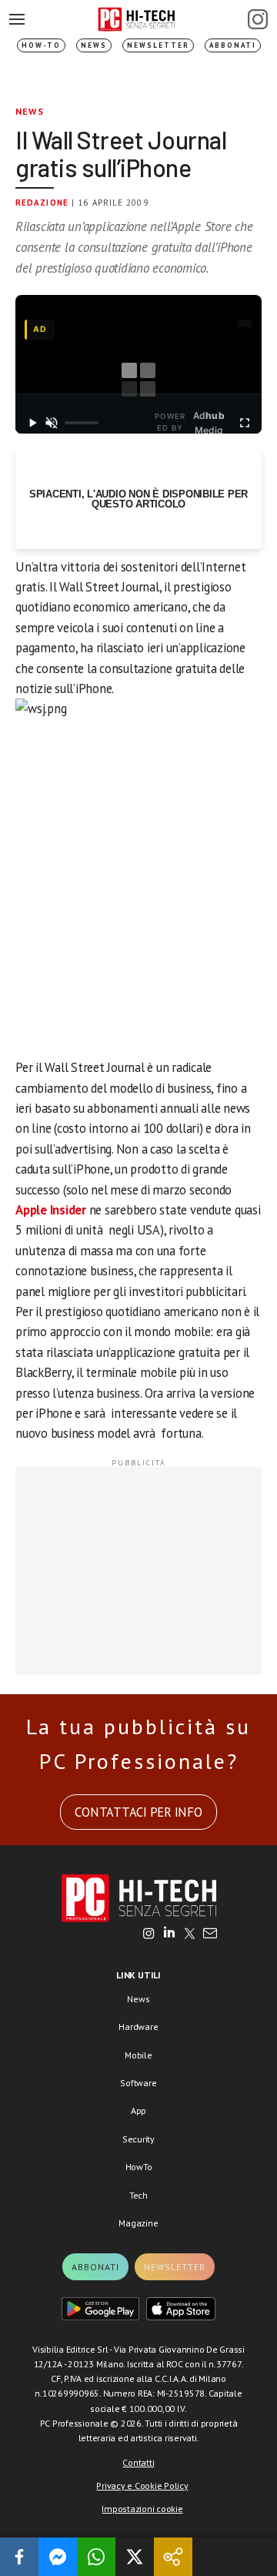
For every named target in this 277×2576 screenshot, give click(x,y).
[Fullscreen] (244, 423)
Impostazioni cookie (142, 2509)
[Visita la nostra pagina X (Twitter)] (190, 1935)
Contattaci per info (138, 1812)
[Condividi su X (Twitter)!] (135, 2557)
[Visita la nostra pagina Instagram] (149, 1935)
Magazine (138, 2223)
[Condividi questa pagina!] (173, 2557)
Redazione (42, 203)
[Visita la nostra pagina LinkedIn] (169, 1935)
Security (138, 2139)
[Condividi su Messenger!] (58, 2557)
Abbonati (233, 45)
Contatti (138, 2462)
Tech (138, 2195)
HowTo (139, 2167)
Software (138, 2083)
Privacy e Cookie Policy (142, 2486)
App (138, 2110)
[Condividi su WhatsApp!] (96, 2557)
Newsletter (158, 45)
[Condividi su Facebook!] (19, 2557)
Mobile (138, 2055)
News (94, 45)
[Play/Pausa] (33, 423)
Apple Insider (51, 1210)
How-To (41, 45)
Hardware (138, 2027)
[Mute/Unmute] (52, 423)
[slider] (82, 423)
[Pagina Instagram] (258, 19)
